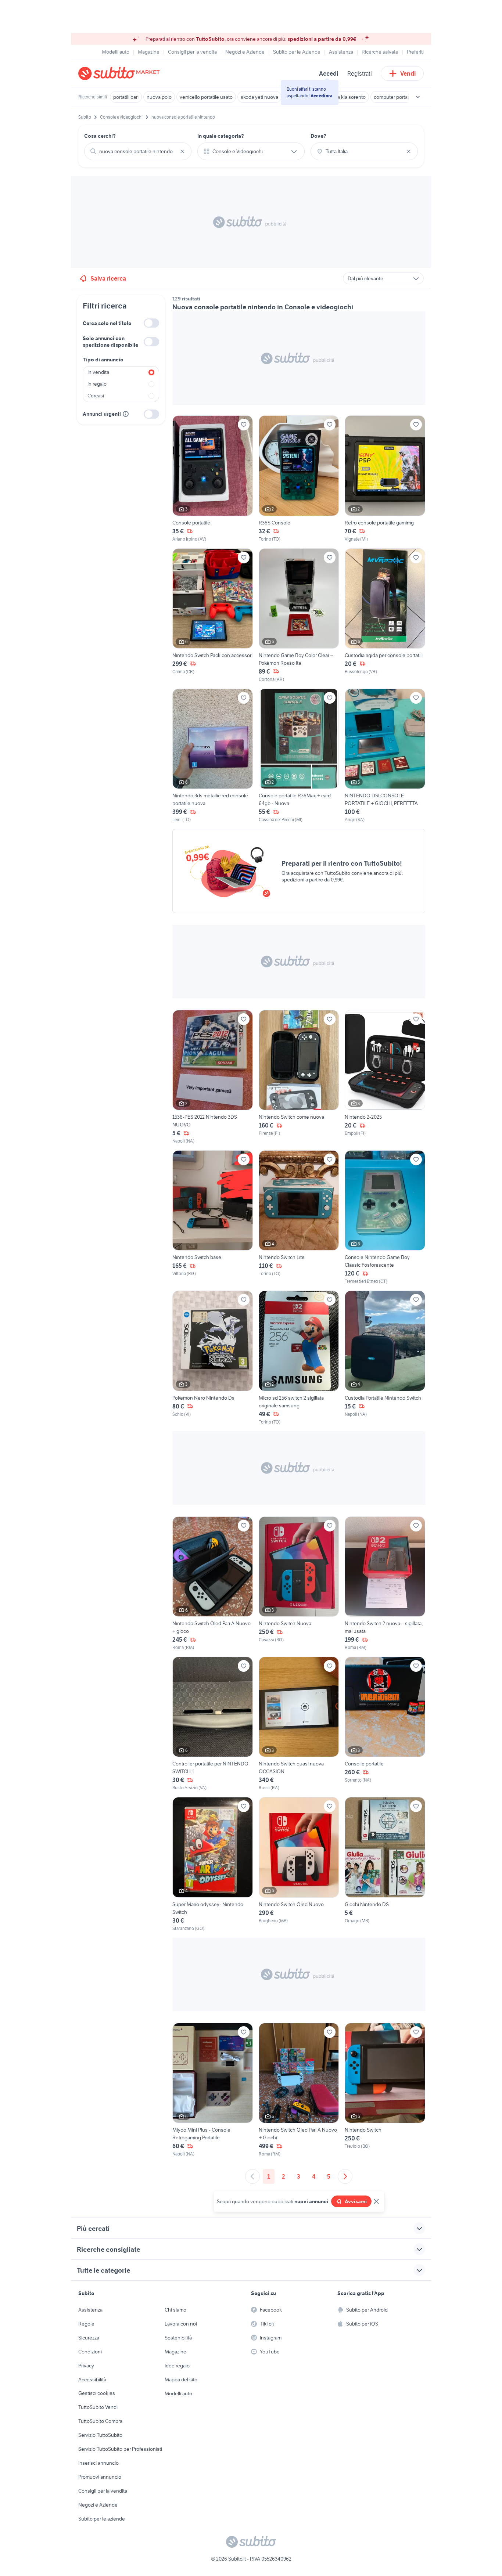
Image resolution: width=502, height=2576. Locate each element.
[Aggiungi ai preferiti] (244, 425)
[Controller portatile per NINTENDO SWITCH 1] (213, 1724)
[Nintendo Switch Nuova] (299, 1584)
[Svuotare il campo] (182, 151)
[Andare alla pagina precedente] (252, 2176)
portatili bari (126, 97)
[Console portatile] (213, 479)
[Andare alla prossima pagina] (345, 2176)
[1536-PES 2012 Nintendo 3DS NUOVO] (213, 1077)
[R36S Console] (299, 479)
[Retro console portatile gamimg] (385, 479)
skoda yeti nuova (259, 97)
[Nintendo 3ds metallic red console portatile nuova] (213, 756)
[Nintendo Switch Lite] (299, 1217)
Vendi (408, 73)
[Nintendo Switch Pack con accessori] (213, 616)
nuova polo (159, 97)
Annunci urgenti (102, 414)
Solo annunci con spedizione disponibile (110, 342)
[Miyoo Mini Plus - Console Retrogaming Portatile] (213, 2090)
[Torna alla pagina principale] (121, 73)
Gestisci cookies (97, 2393)
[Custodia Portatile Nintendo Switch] (385, 1358)
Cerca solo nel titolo (107, 323)
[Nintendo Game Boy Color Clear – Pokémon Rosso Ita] (299, 616)
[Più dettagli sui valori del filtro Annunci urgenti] (126, 414)
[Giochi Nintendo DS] (385, 1864)
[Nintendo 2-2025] (385, 1077)
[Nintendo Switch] (385, 2090)
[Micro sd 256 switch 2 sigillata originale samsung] (299, 1358)
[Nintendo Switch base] (213, 1217)
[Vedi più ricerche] (418, 97)
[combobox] (138, 151)
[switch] (151, 323)
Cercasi (96, 396)
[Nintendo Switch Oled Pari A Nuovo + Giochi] (299, 2090)
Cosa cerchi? (100, 136)
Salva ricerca (108, 278)
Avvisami (356, 2201)
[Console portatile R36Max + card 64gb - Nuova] (299, 756)
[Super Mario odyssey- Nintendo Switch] (213, 1864)
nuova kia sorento (346, 97)
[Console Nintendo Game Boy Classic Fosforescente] (385, 1217)
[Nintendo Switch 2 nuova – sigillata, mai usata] (385, 1584)
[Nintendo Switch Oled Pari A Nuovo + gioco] (213, 1584)
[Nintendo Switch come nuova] (299, 1077)
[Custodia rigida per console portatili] (385, 616)
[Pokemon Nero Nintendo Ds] (213, 1358)
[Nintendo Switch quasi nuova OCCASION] (299, 1724)
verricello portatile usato (206, 97)
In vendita (98, 372)
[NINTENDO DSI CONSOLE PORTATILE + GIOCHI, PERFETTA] (385, 756)
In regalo (97, 384)
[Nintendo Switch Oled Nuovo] (299, 1864)
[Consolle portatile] (385, 1724)
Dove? (318, 136)
